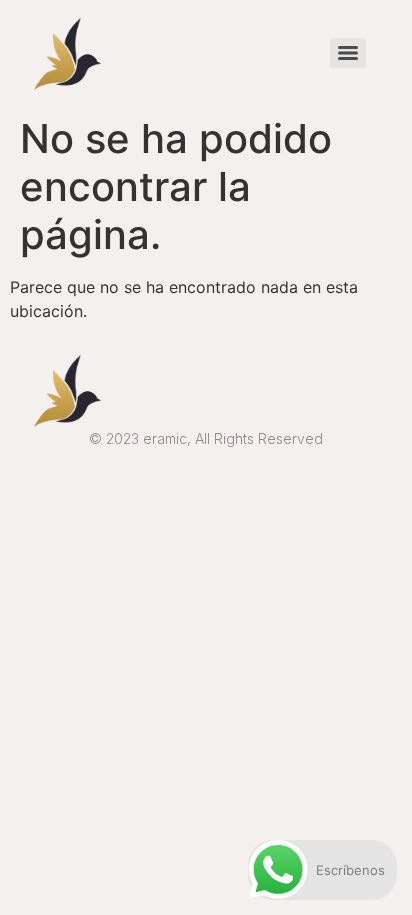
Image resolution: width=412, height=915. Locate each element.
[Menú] (348, 53)
